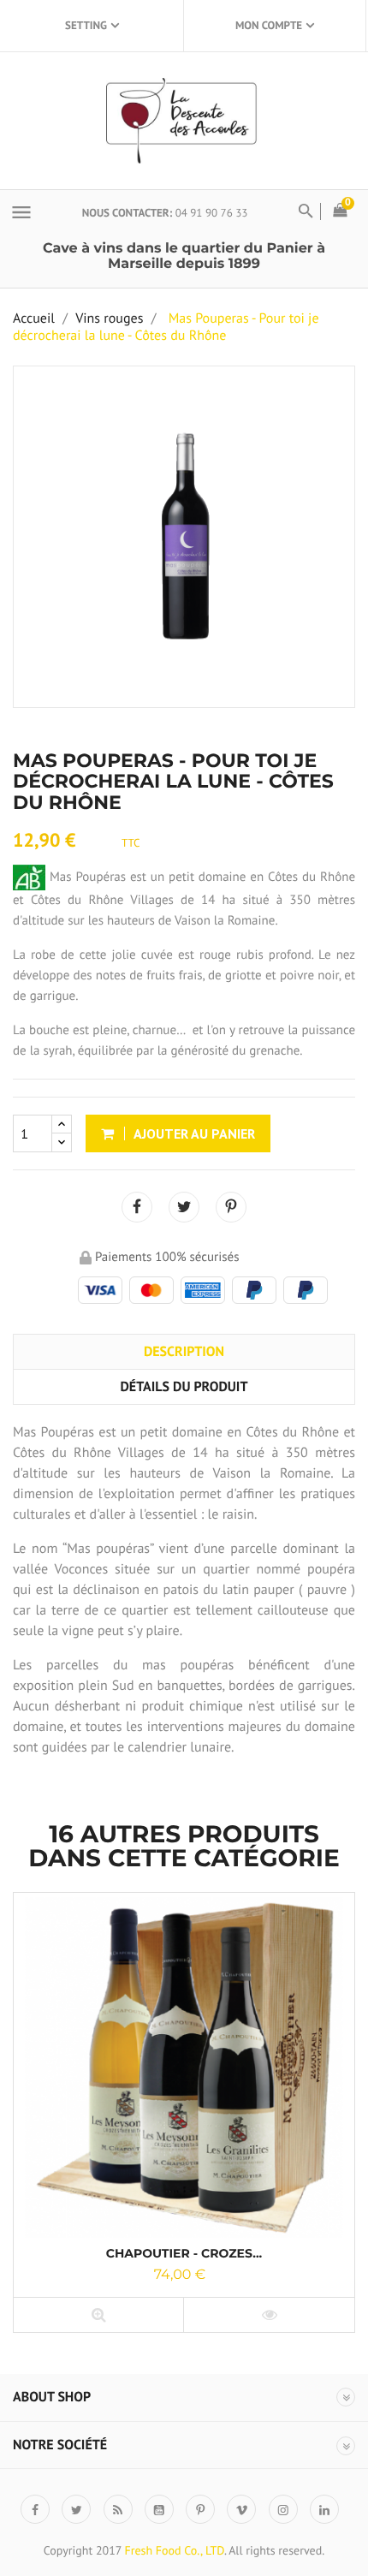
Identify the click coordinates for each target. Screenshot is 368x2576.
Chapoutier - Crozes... (184, 2253)
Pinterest (231, 1207)
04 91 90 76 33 (212, 213)
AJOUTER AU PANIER (193, 1133)
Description (184, 1352)
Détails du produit (184, 1387)
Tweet (184, 1207)
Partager (137, 1207)
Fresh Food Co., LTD (174, 2550)
